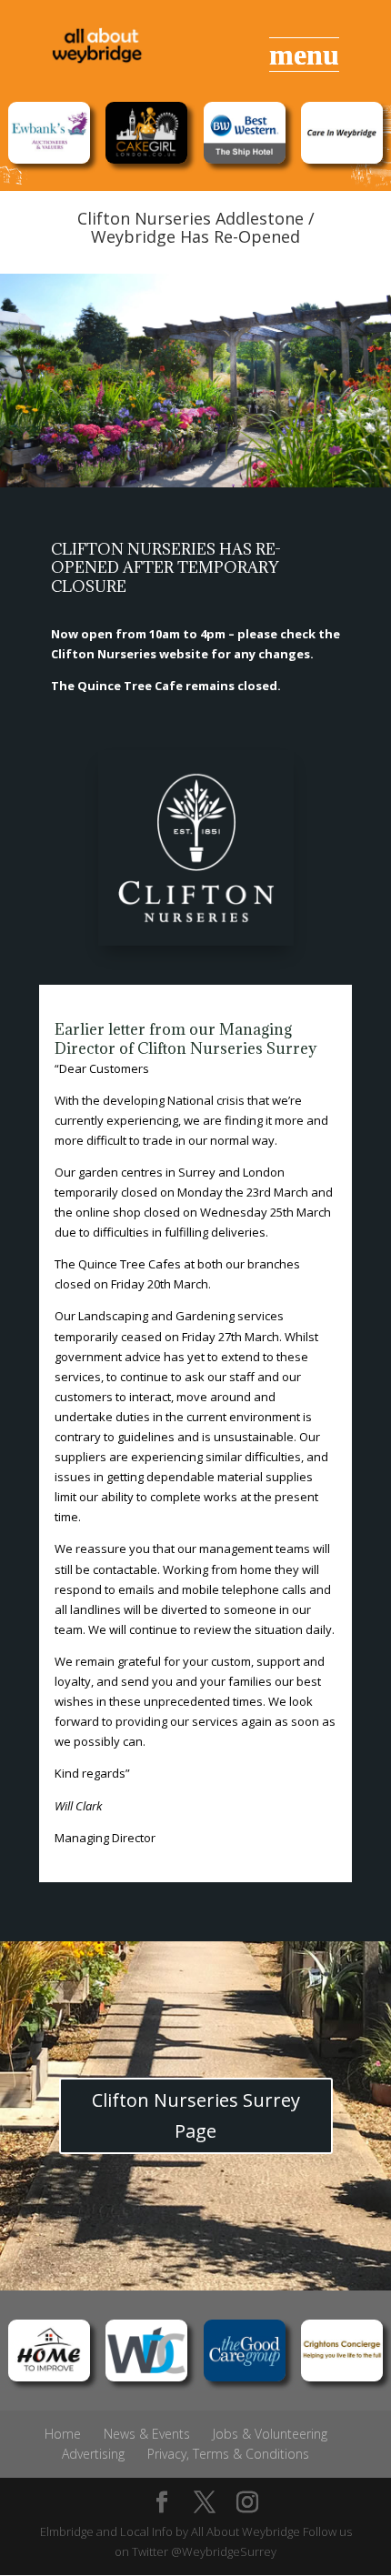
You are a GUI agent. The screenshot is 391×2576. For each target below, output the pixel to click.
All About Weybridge (246, 2531)
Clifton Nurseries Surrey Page (196, 2115)
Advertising (93, 2454)
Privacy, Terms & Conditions (228, 2454)
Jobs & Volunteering (270, 2434)
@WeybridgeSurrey (224, 2551)
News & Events (147, 2434)
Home (63, 2434)
